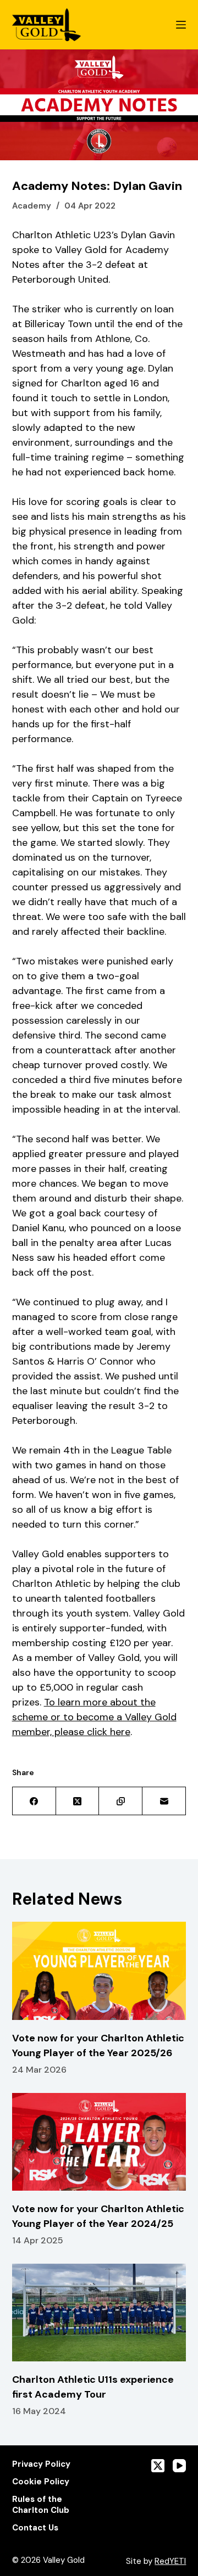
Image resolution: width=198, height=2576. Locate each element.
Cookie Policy (41, 2482)
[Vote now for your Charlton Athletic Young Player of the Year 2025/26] (99, 1971)
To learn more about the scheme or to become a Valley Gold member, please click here (94, 1717)
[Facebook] (34, 1801)
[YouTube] (179, 2466)
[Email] (164, 1801)
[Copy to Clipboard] (121, 1801)
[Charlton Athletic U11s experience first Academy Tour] (99, 2313)
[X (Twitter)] (78, 1801)
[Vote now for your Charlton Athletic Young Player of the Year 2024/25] (99, 2142)
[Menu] (181, 25)
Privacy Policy (41, 2464)
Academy (32, 206)
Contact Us (35, 2528)
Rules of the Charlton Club (41, 2505)
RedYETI (170, 2561)
